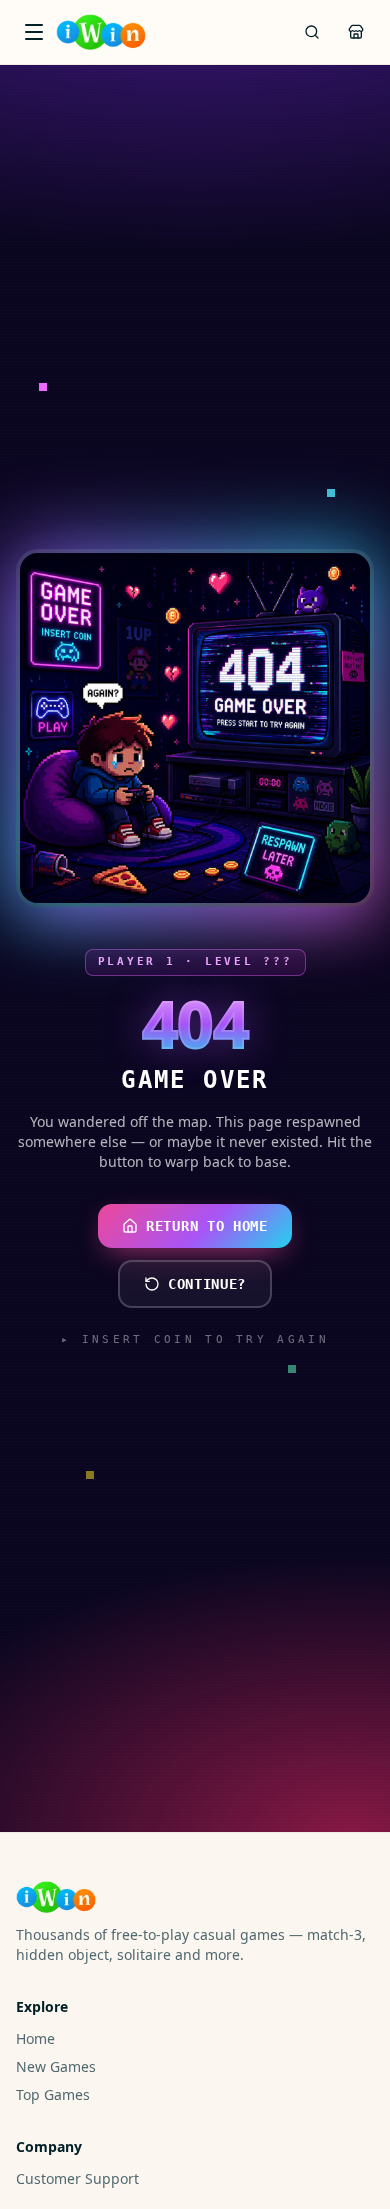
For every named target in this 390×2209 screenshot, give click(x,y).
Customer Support (77, 2178)
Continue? (207, 1284)
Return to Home (207, 1226)
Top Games (53, 2094)
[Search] (312, 32)
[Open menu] (34, 32)
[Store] (356, 32)
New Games (56, 2066)
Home (35, 2038)
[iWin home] (101, 32)
